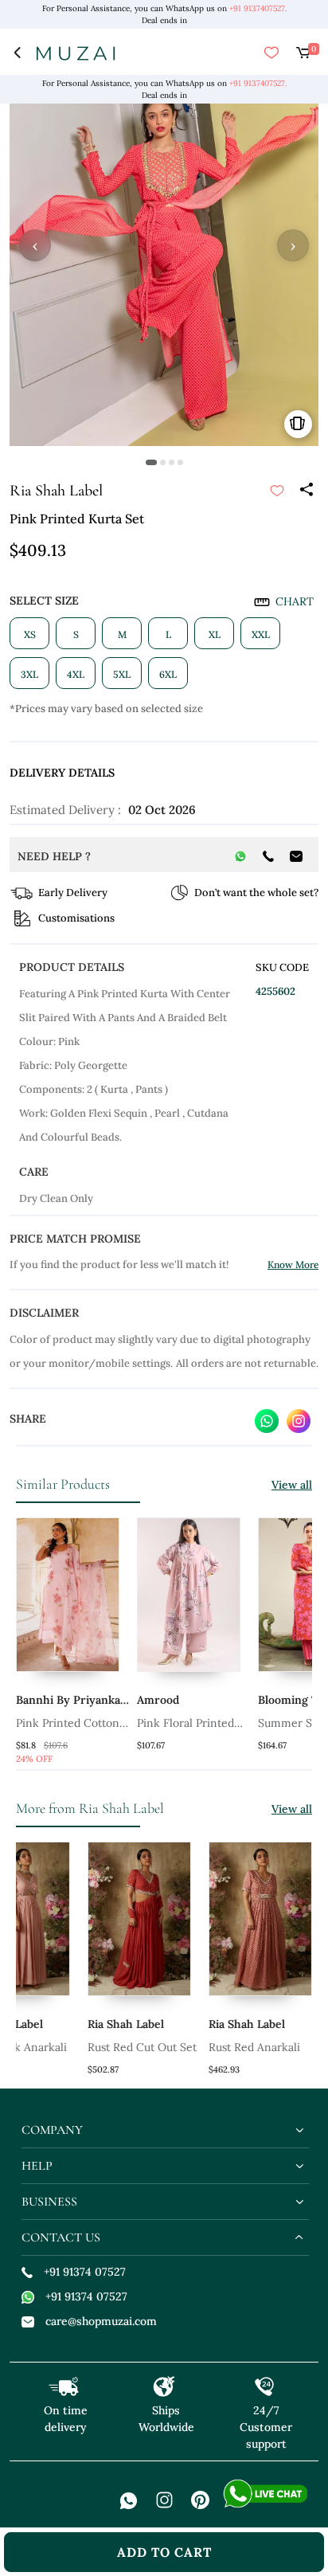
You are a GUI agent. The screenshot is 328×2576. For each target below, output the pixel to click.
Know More (293, 1265)
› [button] (293, 245)
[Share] (306, 491)
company (52, 2130)
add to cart (164, 2552)
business (49, 2202)
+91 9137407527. (258, 8)
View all (292, 1485)
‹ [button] (35, 245)
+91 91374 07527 (85, 2272)
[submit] (277, 491)
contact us (61, 2237)
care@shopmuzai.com (101, 2321)
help (37, 2166)
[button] (151, 462)
